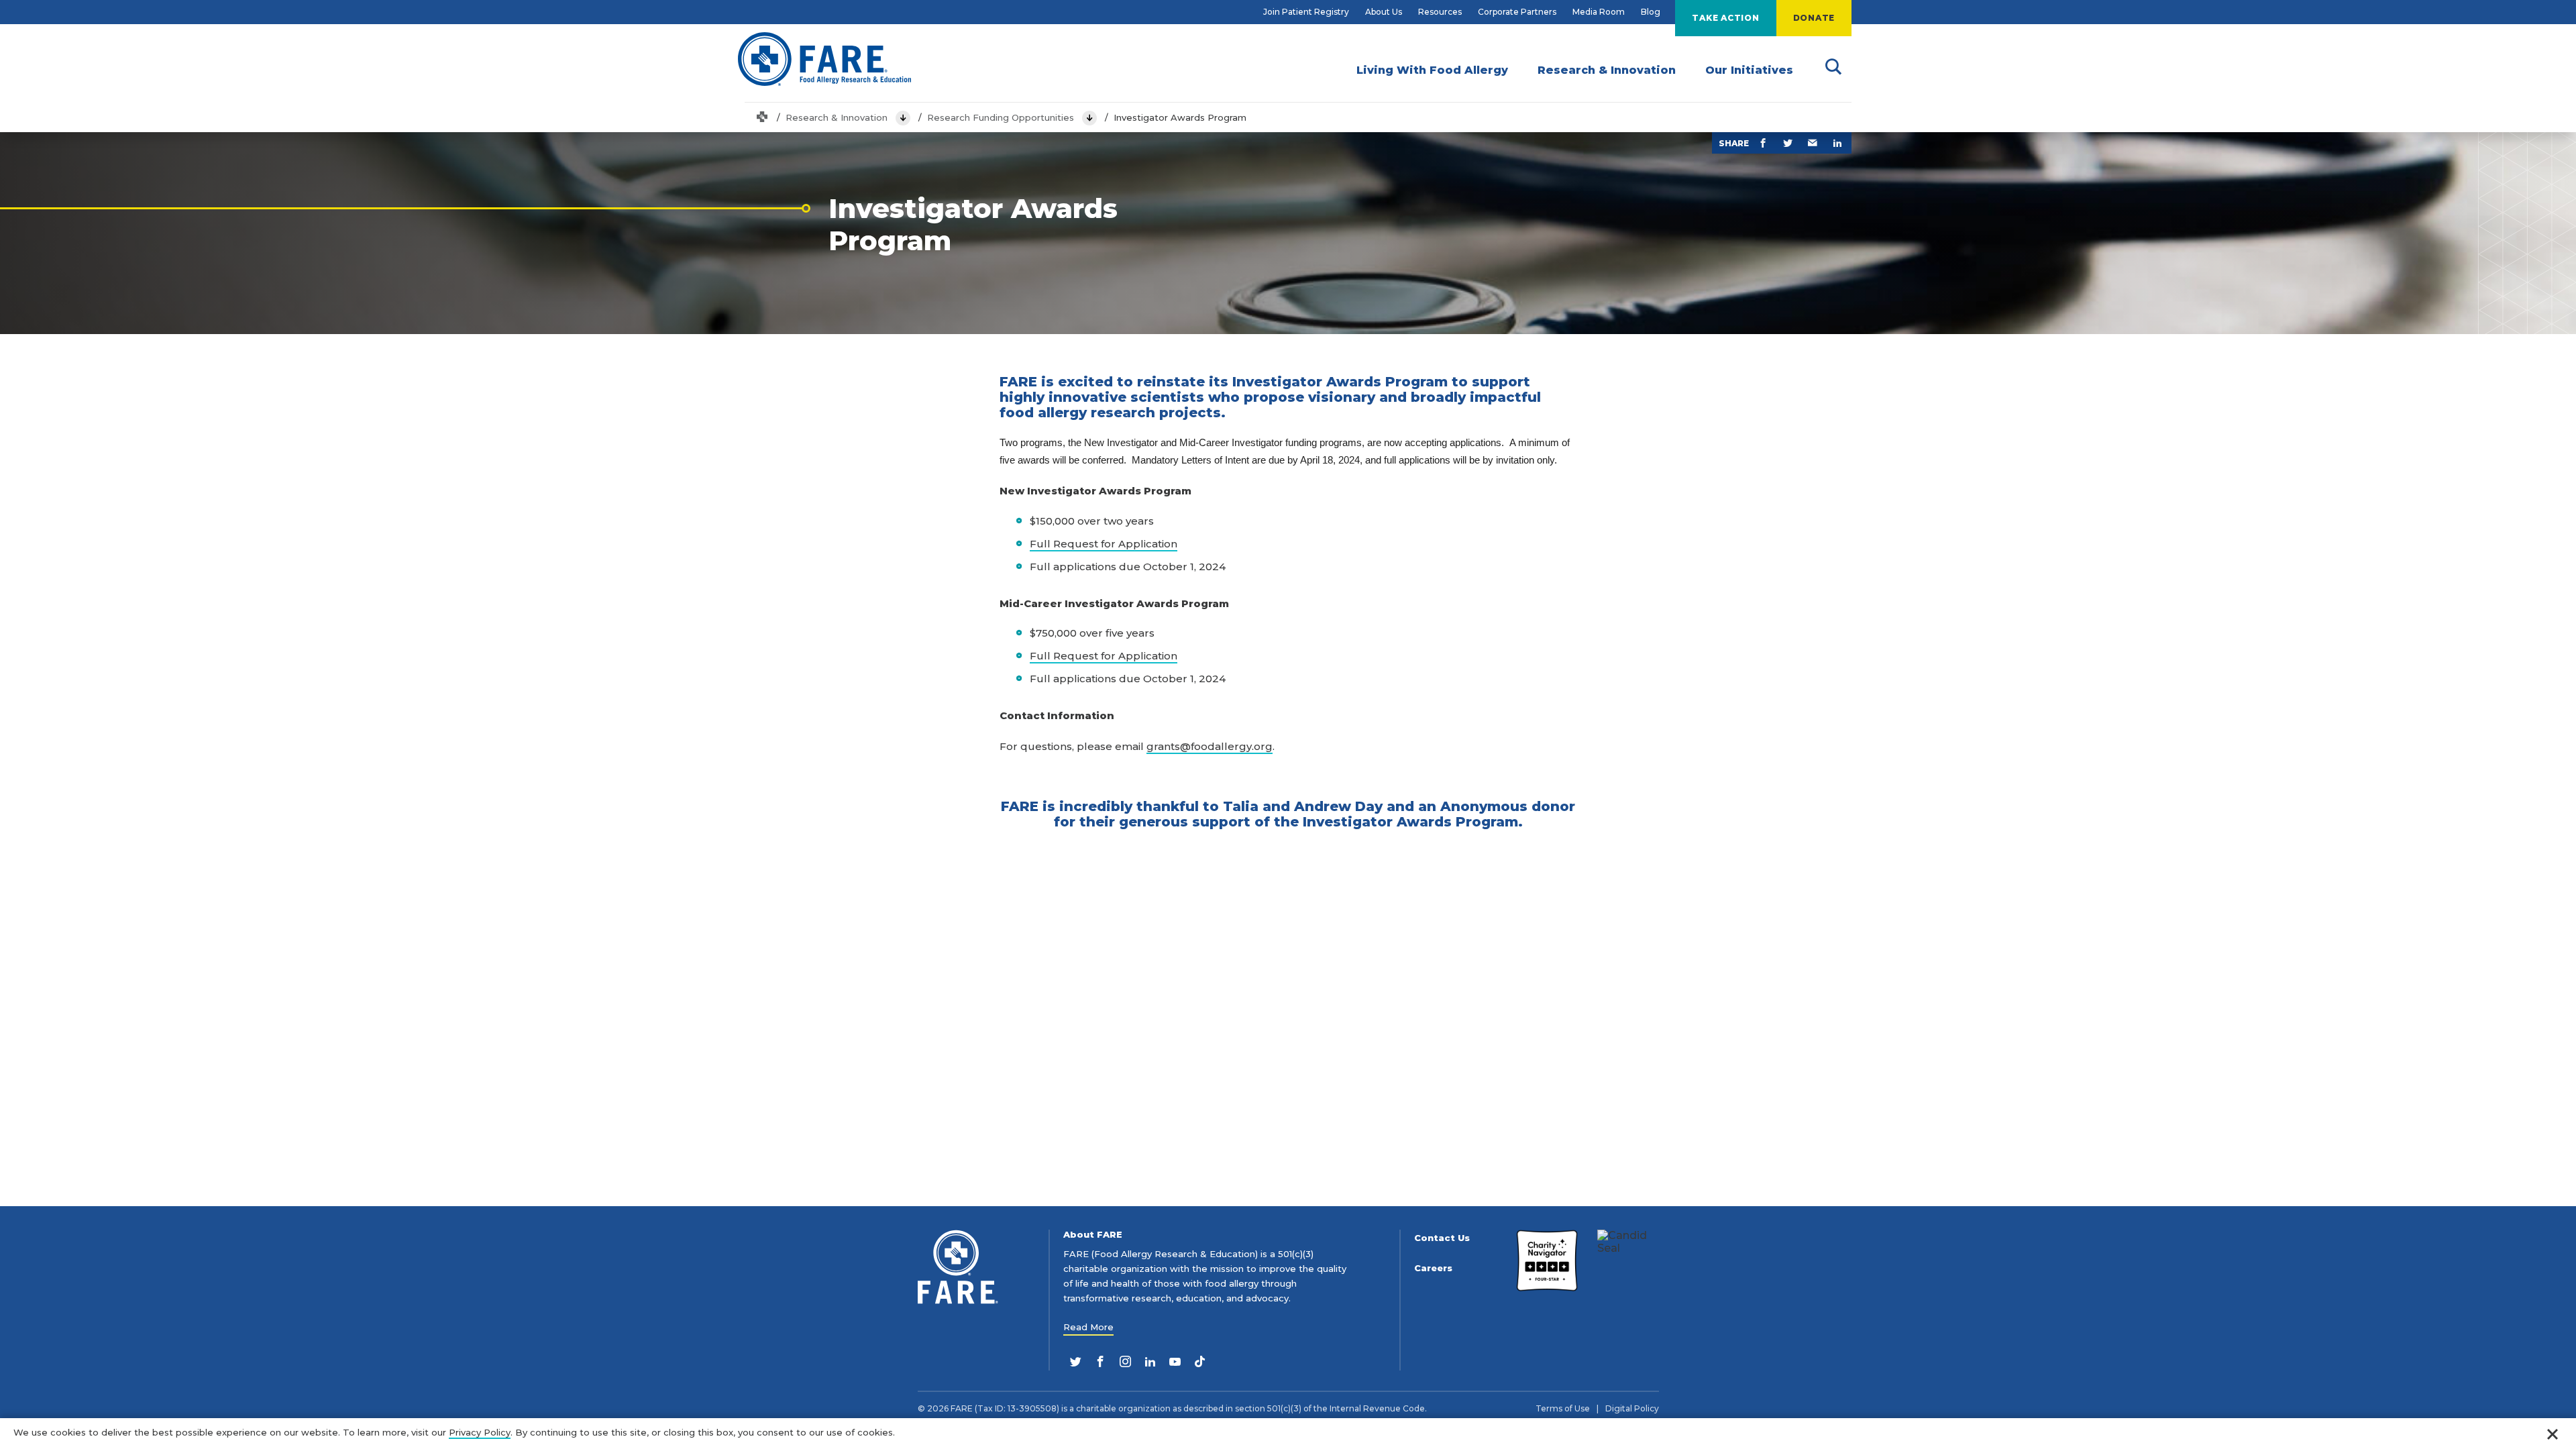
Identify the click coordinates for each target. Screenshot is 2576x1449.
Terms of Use (1563, 1409)
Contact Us (1442, 1238)
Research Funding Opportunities (1001, 117)
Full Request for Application (1104, 544)
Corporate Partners (1517, 12)
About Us (1384, 12)
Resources (1440, 12)
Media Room (1599, 12)
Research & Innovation (837, 117)
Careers (1433, 1268)
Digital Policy (1632, 1409)
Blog (1651, 12)
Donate (1814, 18)
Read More (1088, 1327)
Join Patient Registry (1306, 12)
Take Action (1725, 18)
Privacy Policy (480, 1432)
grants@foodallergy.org (1210, 746)
